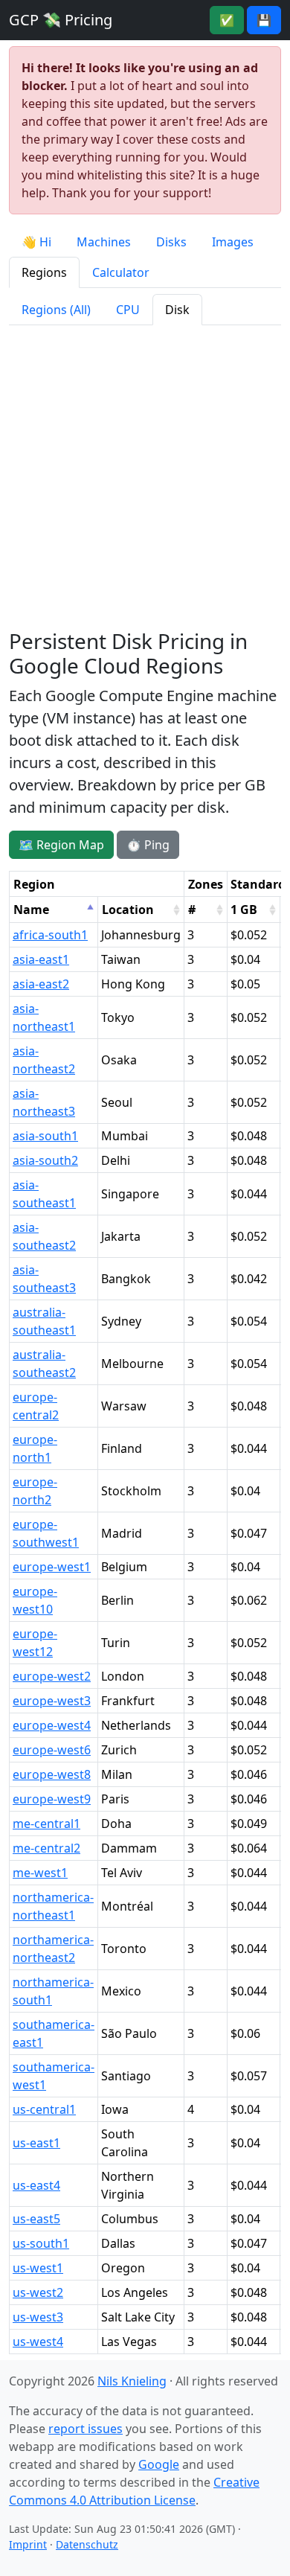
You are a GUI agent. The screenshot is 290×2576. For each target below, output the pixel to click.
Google (159, 2464)
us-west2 (38, 2292)
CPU (128, 310)
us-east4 (36, 2185)
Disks (171, 242)
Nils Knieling (132, 2381)
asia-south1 (45, 1136)
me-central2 (46, 1848)
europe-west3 (52, 1701)
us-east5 (36, 2219)
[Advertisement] (145, 478)
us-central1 (44, 2109)
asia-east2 (41, 984)
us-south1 (41, 2243)
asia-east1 (41, 959)
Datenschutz (87, 2544)
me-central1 (46, 1824)
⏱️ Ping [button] (148, 845)
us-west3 (38, 2317)
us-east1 (36, 2143)
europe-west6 (52, 1750)
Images (233, 242)
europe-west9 (52, 1799)
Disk (177, 310)
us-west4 (38, 2342)
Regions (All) (56, 310)
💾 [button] (264, 20)
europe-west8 (52, 1774)
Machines (104, 242)
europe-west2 (52, 1676)
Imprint (28, 2544)
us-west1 (38, 2268)
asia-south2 (45, 1160)
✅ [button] (227, 20)
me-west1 (40, 1873)
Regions (44, 272)
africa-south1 (50, 935)
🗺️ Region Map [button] (61, 845)
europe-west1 (52, 1567)
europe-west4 (52, 1725)
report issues (86, 2429)
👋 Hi (36, 242)
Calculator (121, 272)
